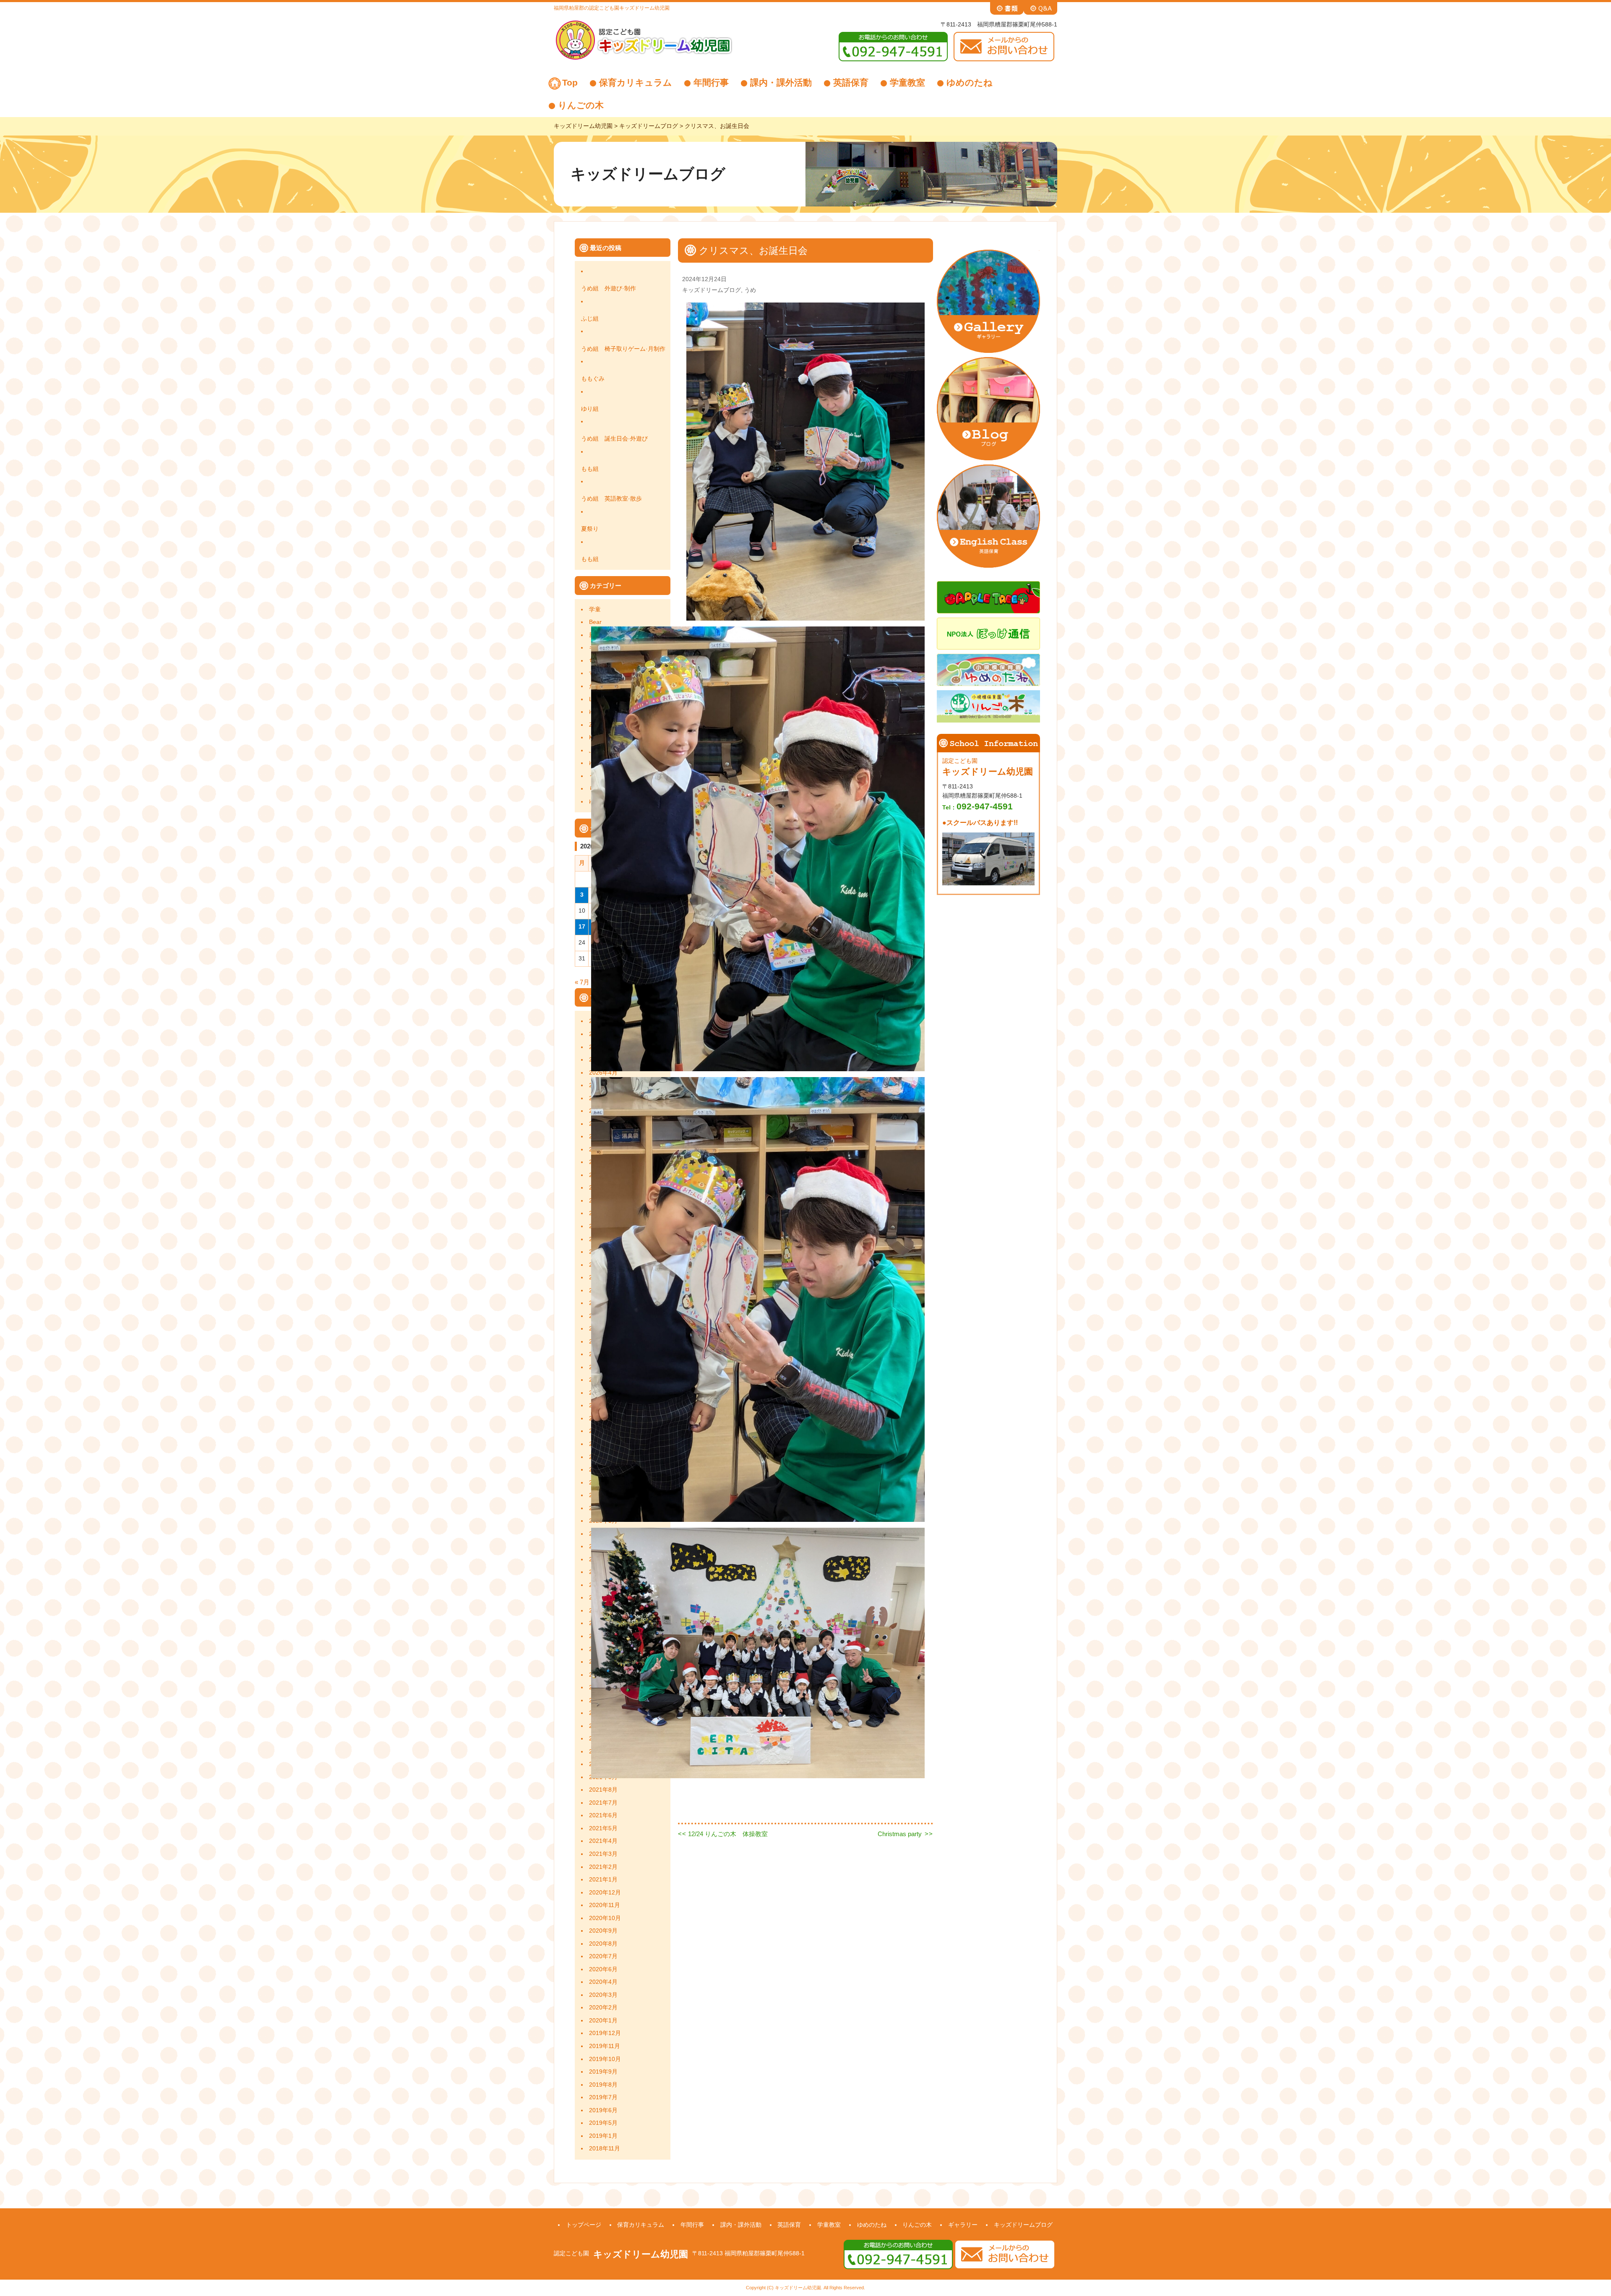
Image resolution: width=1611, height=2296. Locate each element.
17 (582, 927)
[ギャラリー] (988, 301)
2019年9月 (603, 2072)
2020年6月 (603, 1969)
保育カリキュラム (636, 82)
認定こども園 (571, 2253)
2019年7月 (603, 2097)
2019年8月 (603, 2085)
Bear (595, 622)
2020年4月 (603, 1982)
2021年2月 (603, 1867)
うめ (750, 290)
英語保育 (851, 82)
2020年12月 (605, 1893)
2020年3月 (603, 1995)
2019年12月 (605, 2033)
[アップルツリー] (988, 597)
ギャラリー (963, 2225)
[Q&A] (1040, 8)
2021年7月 (603, 1803)
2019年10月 (605, 2059)
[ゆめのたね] (988, 669)
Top (570, 82)
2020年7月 (603, 1956)
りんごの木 (581, 105)
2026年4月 (603, 1073)
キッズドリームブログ (712, 290)
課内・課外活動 (781, 82)
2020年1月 (603, 2021)
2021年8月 (603, 1790)
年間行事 (711, 82)
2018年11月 (605, 2149)
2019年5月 (603, 2123)
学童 (595, 609)
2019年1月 (603, 2136)
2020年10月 (605, 1918)
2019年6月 (603, 2110)
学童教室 (907, 82)
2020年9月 (603, 1931)
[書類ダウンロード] (1007, 8)
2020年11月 (605, 1905)
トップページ (584, 2225)
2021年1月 (603, 1880)
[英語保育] (988, 515)
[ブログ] (988, 408)
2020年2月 (603, 2008)
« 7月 (582, 982)
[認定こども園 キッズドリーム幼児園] (644, 39)
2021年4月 (603, 1841)
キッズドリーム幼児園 (641, 2254)
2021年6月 (603, 1815)
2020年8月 (603, 1944)
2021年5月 (603, 1828)
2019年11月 (605, 2046)
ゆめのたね (970, 82)
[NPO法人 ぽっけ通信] (988, 633)
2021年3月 (603, 1854)
